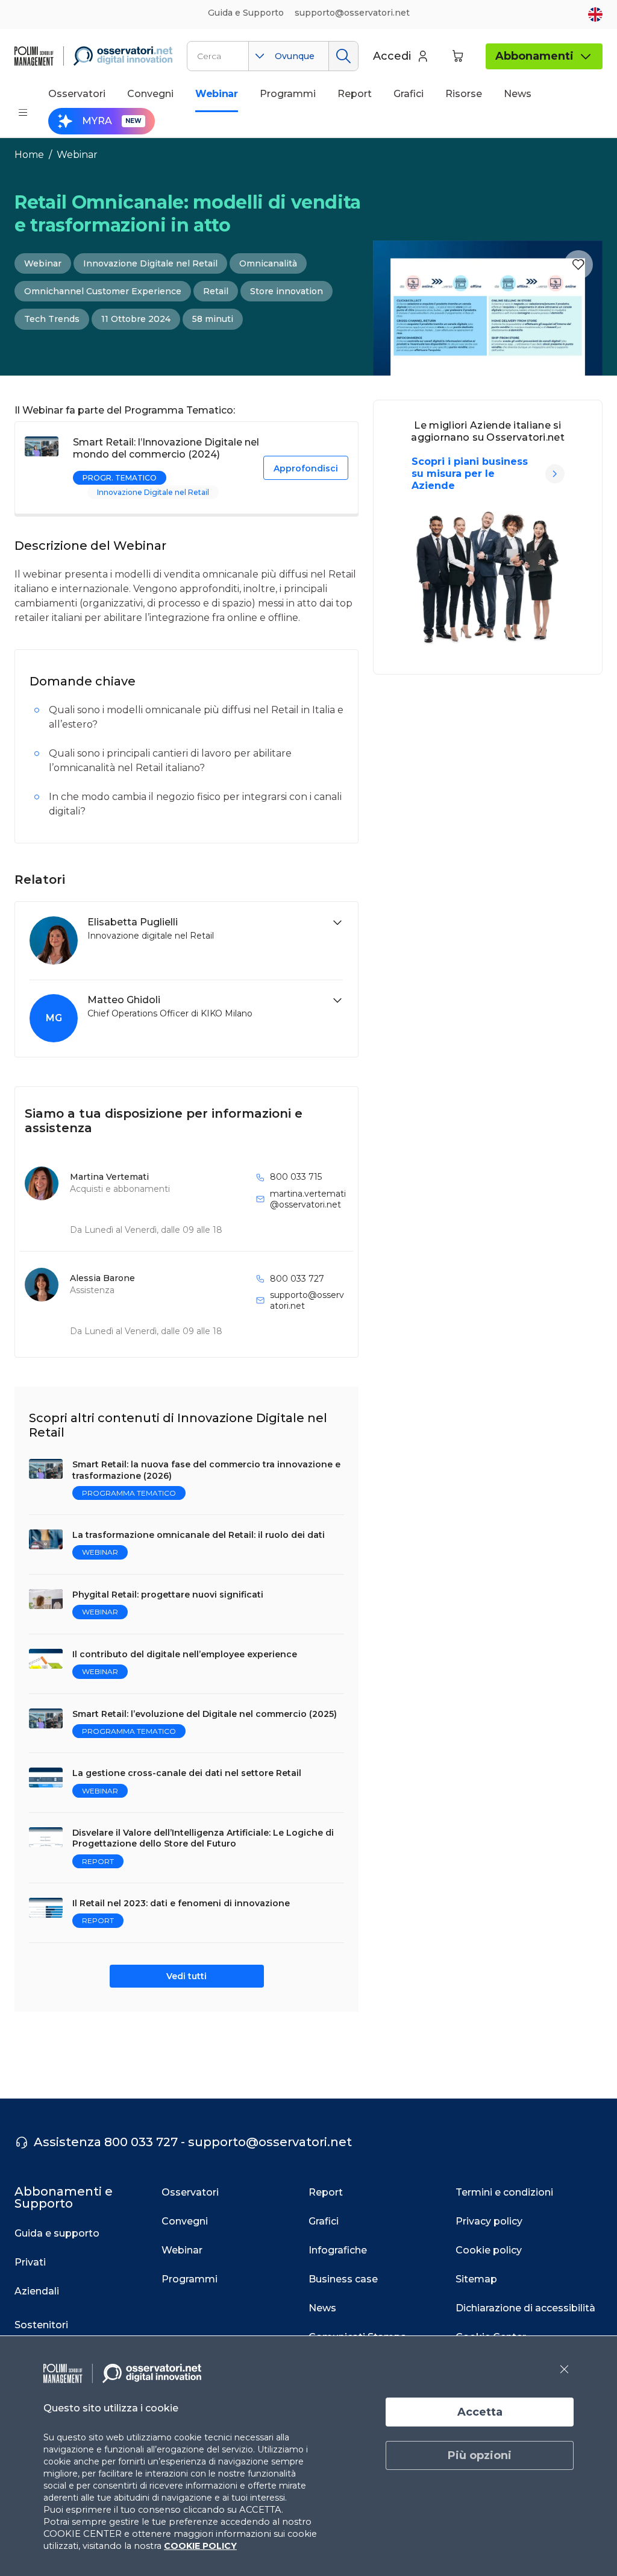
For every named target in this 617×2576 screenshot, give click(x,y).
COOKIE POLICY (200, 2546)
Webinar (77, 155)
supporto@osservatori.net (307, 1300)
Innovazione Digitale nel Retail (150, 263)
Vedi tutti (186, 1976)
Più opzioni (480, 2455)
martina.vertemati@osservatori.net (308, 1199)
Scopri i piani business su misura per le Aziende (470, 474)
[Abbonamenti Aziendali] (555, 474)
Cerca (343, 56)
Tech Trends (52, 319)
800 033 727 (297, 1279)
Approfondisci (306, 468)
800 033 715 (296, 1177)
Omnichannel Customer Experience (103, 291)
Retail (216, 291)
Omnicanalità (268, 263)
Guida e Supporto (246, 13)
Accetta (480, 2412)
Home (29, 155)
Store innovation (287, 291)
